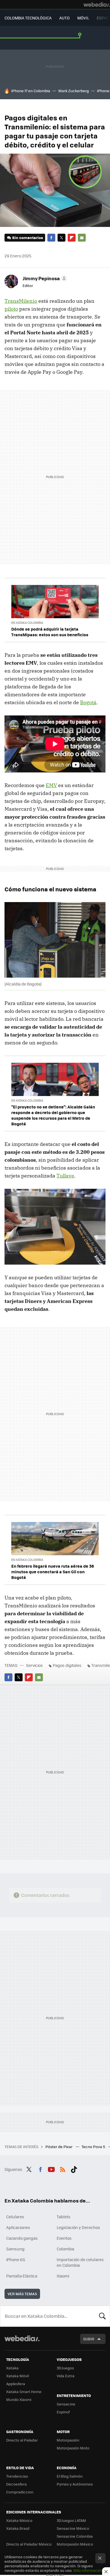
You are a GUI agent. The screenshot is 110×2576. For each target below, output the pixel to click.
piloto (11, 309)
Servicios (34, 1665)
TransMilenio (21, 301)
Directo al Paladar (22, 2440)
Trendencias (17, 2476)
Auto (64, 18)
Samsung (15, 2249)
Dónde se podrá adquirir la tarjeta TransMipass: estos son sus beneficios (50, 632)
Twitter (61, 238)
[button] (44, 278)
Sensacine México (73, 2528)
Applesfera (16, 2384)
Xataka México (19, 2520)
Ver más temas (22, 2294)
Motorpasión (68, 2440)
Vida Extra (66, 2376)
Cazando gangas (22, 2238)
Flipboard (72, 238)
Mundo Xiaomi (19, 2399)
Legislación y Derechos (78, 2227)
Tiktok (74, 2169)
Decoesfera (16, 2484)
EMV (51, 785)
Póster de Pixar (59, 2147)
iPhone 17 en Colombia (31, 91)
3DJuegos (65, 2368)
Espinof (63, 2412)
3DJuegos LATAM (71, 2520)
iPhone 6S (16, 2259)
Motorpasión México (75, 2544)
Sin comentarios (27, 238)
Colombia (65, 2249)
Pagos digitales (67, 1665)
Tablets (64, 2217)
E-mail (82, 238)
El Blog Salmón (70, 2476)
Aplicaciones (18, 2227)
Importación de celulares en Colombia (80, 2262)
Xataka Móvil (17, 2376)
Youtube (51, 2169)
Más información (88, 2570)
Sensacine (66, 2404)
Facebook (51, 238)
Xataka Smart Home (24, 2391)
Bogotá (88, 702)
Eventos (64, 2238)
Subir (89, 2339)
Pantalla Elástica (22, 2276)
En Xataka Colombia (27, 623)
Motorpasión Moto (73, 2448)
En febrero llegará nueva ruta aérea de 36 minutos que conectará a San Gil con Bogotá (53, 1572)
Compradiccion (20, 2492)
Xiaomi (63, 2276)
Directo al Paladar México (29, 2544)
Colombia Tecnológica (28, 18)
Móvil (83, 18)
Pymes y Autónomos (75, 2484)
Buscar (102, 2316)
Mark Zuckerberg (74, 91)
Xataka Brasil (18, 2528)
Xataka (12, 2368)
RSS (63, 2169)
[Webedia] (97, 5)
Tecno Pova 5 (94, 2147)
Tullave (65, 1176)
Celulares (15, 2217)
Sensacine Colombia (75, 2536)
